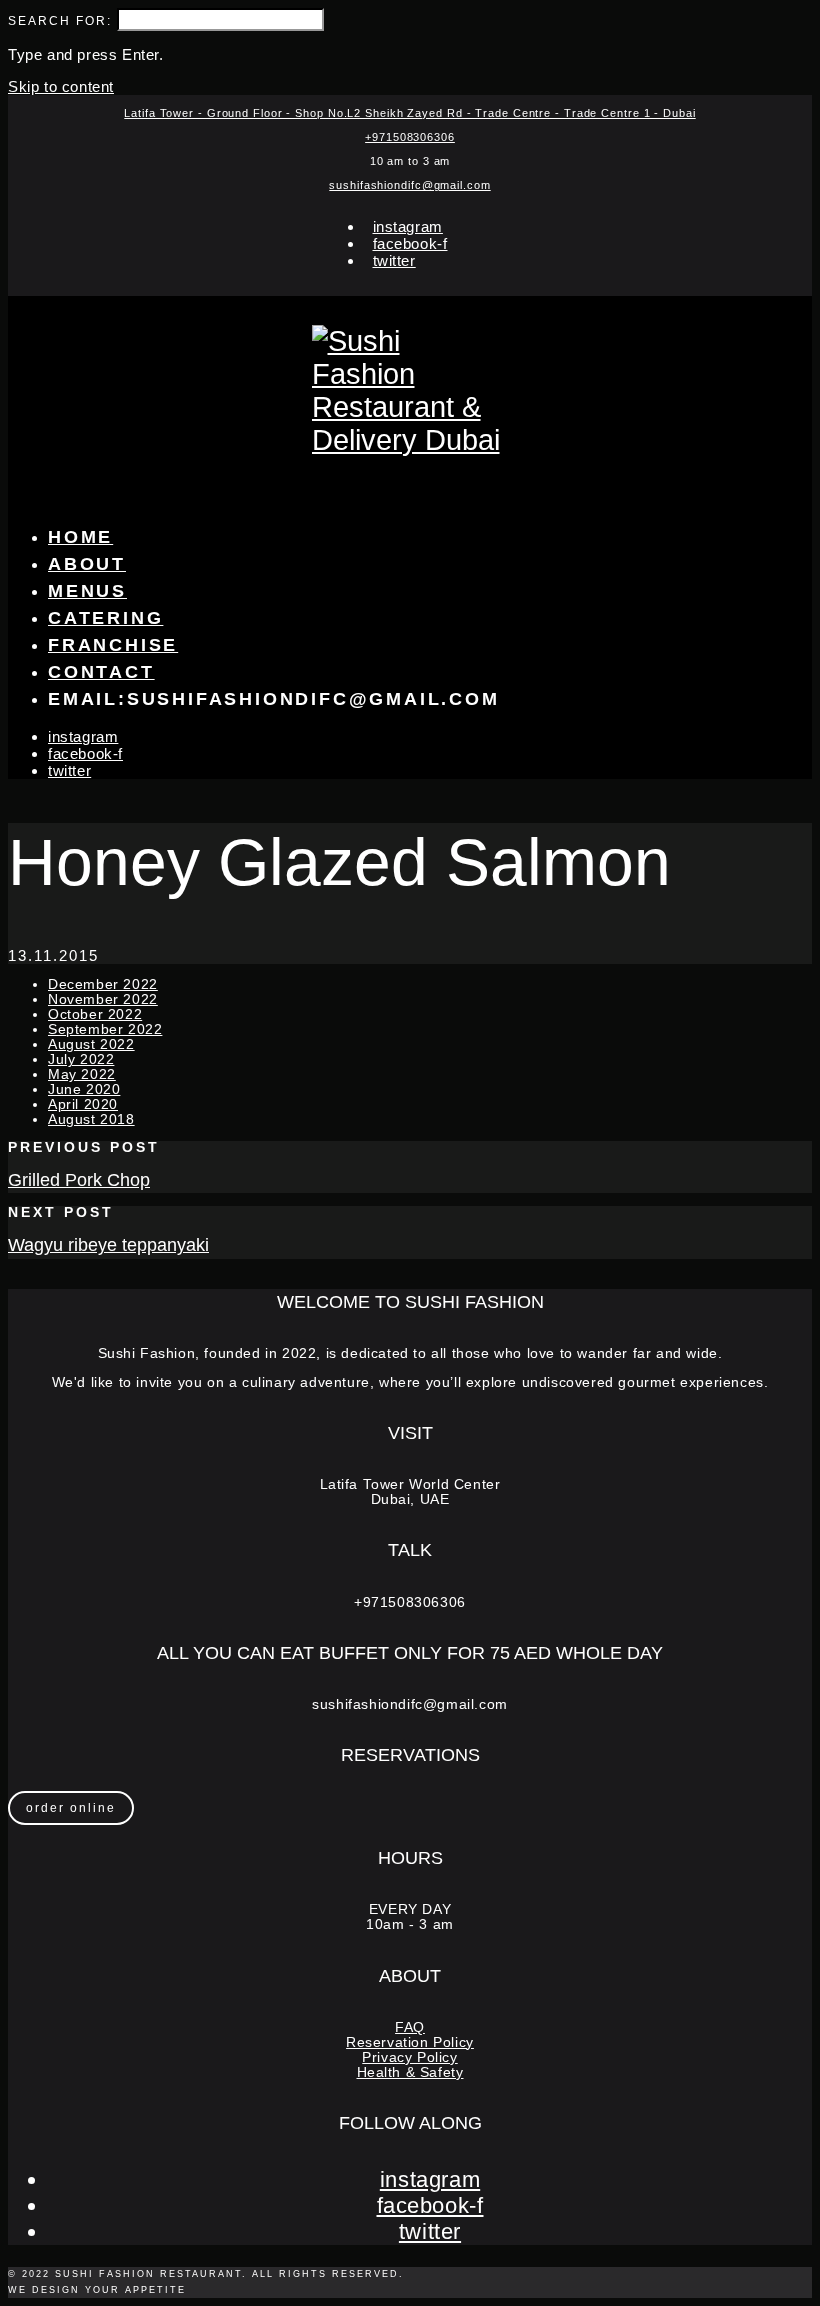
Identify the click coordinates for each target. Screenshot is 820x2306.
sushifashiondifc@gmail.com (409, 185)
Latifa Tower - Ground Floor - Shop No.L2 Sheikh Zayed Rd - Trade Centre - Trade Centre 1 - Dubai (409, 113)
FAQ (410, 2027)
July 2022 (81, 1059)
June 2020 (84, 1089)
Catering (105, 618)
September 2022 (105, 1029)
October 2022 (95, 1014)
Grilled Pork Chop (79, 1180)
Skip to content (61, 86)
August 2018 (91, 1119)
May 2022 (82, 1074)
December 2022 (103, 984)
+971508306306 (410, 137)
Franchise (113, 645)
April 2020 (83, 1104)
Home (80, 537)
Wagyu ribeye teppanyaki (108, 1245)
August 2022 (91, 1044)
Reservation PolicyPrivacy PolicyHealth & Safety (410, 2057)
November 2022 (103, 999)
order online (71, 1808)
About (87, 564)
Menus (87, 591)
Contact (101, 672)
